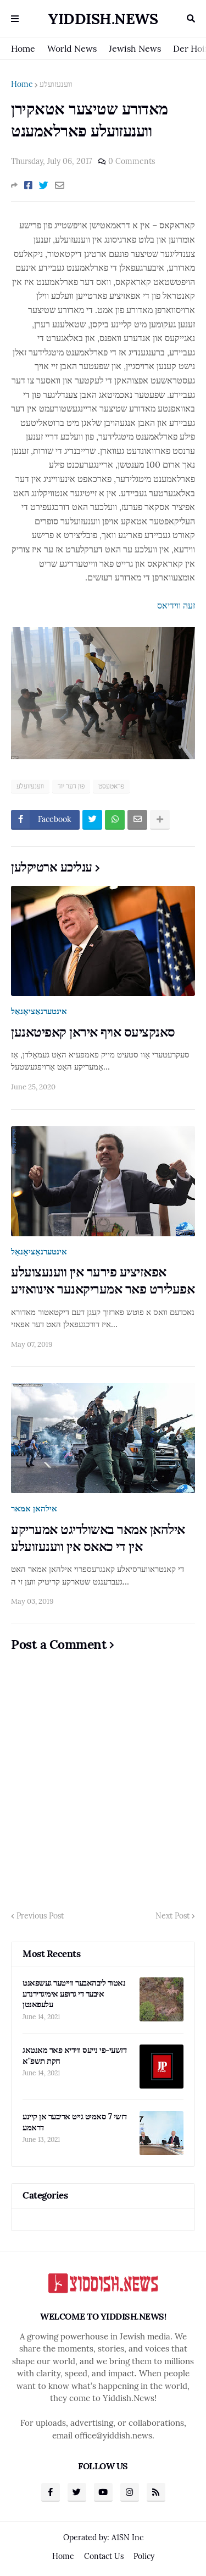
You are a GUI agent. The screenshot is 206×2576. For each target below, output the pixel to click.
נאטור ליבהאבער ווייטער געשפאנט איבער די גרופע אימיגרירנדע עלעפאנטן (74, 1993)
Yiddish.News (103, 19)
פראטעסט (111, 786)
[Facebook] (28, 185)
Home (23, 48)
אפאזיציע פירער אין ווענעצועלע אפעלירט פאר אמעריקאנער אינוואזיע (103, 1280)
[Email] (60, 185)
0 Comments (132, 161)
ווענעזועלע (56, 84)
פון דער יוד (71, 786)
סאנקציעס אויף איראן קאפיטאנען (93, 1032)
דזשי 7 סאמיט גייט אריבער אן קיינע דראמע (75, 2122)
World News (72, 48)
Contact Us (104, 2556)
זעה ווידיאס (176, 605)
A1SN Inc (127, 2537)
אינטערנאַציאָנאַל (39, 1011)
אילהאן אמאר (34, 1508)
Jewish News (135, 48)
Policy (144, 2556)
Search (191, 19)
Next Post (172, 1916)
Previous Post (40, 1916)
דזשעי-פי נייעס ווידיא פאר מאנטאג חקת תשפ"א (74, 2055)
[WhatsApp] (115, 820)
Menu (15, 19)
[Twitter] (44, 185)
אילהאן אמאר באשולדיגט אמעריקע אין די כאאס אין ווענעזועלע (98, 1538)
